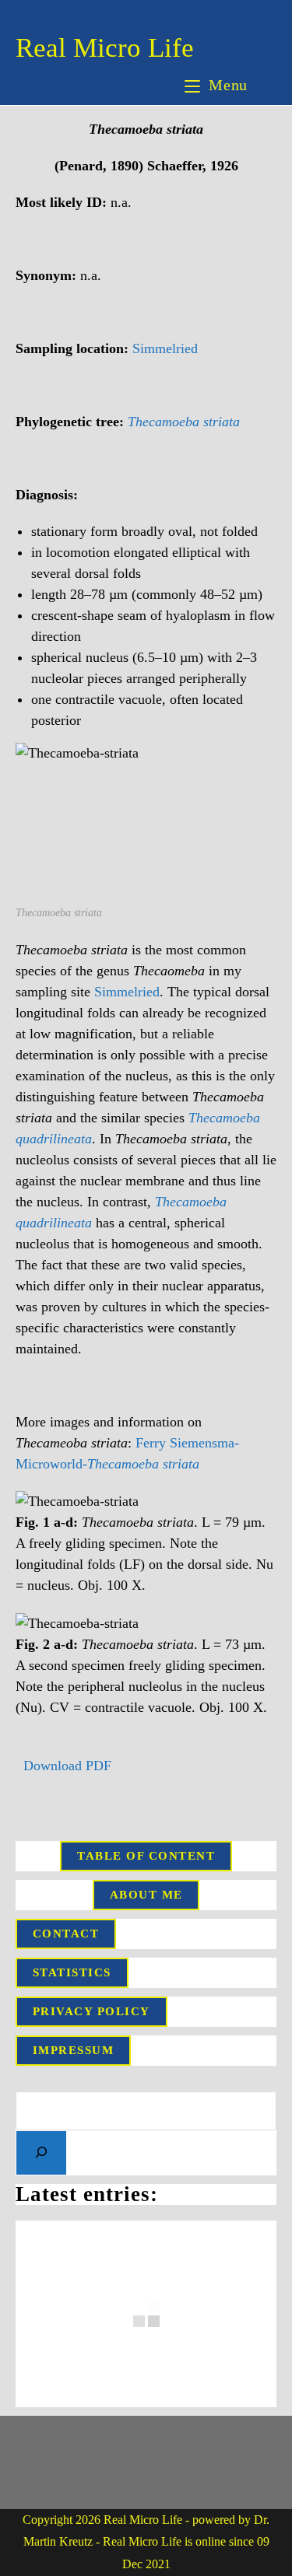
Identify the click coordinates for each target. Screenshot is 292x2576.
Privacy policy (91, 2011)
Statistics (72, 1972)
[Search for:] (264, 85)
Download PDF (65, 1766)
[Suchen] (41, 2153)
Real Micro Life (105, 48)
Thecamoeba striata (184, 422)
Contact (66, 1934)
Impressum (74, 2050)
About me (146, 1895)
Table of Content (146, 1856)
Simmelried (165, 348)
